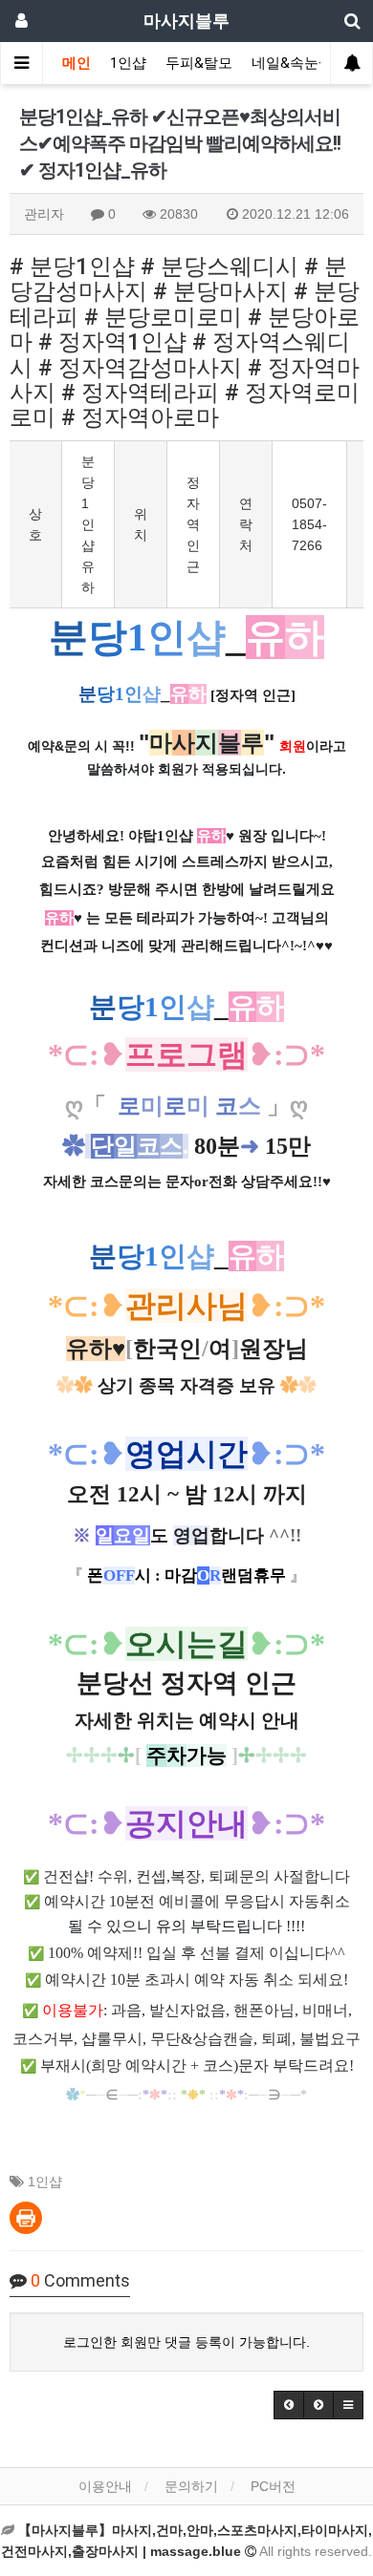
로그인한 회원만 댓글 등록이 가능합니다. (186, 2342)
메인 (77, 63)
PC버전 (273, 2486)
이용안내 (105, 2486)
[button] (289, 2405)
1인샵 (128, 63)
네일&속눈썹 (292, 63)
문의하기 (191, 2486)
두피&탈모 (199, 63)
